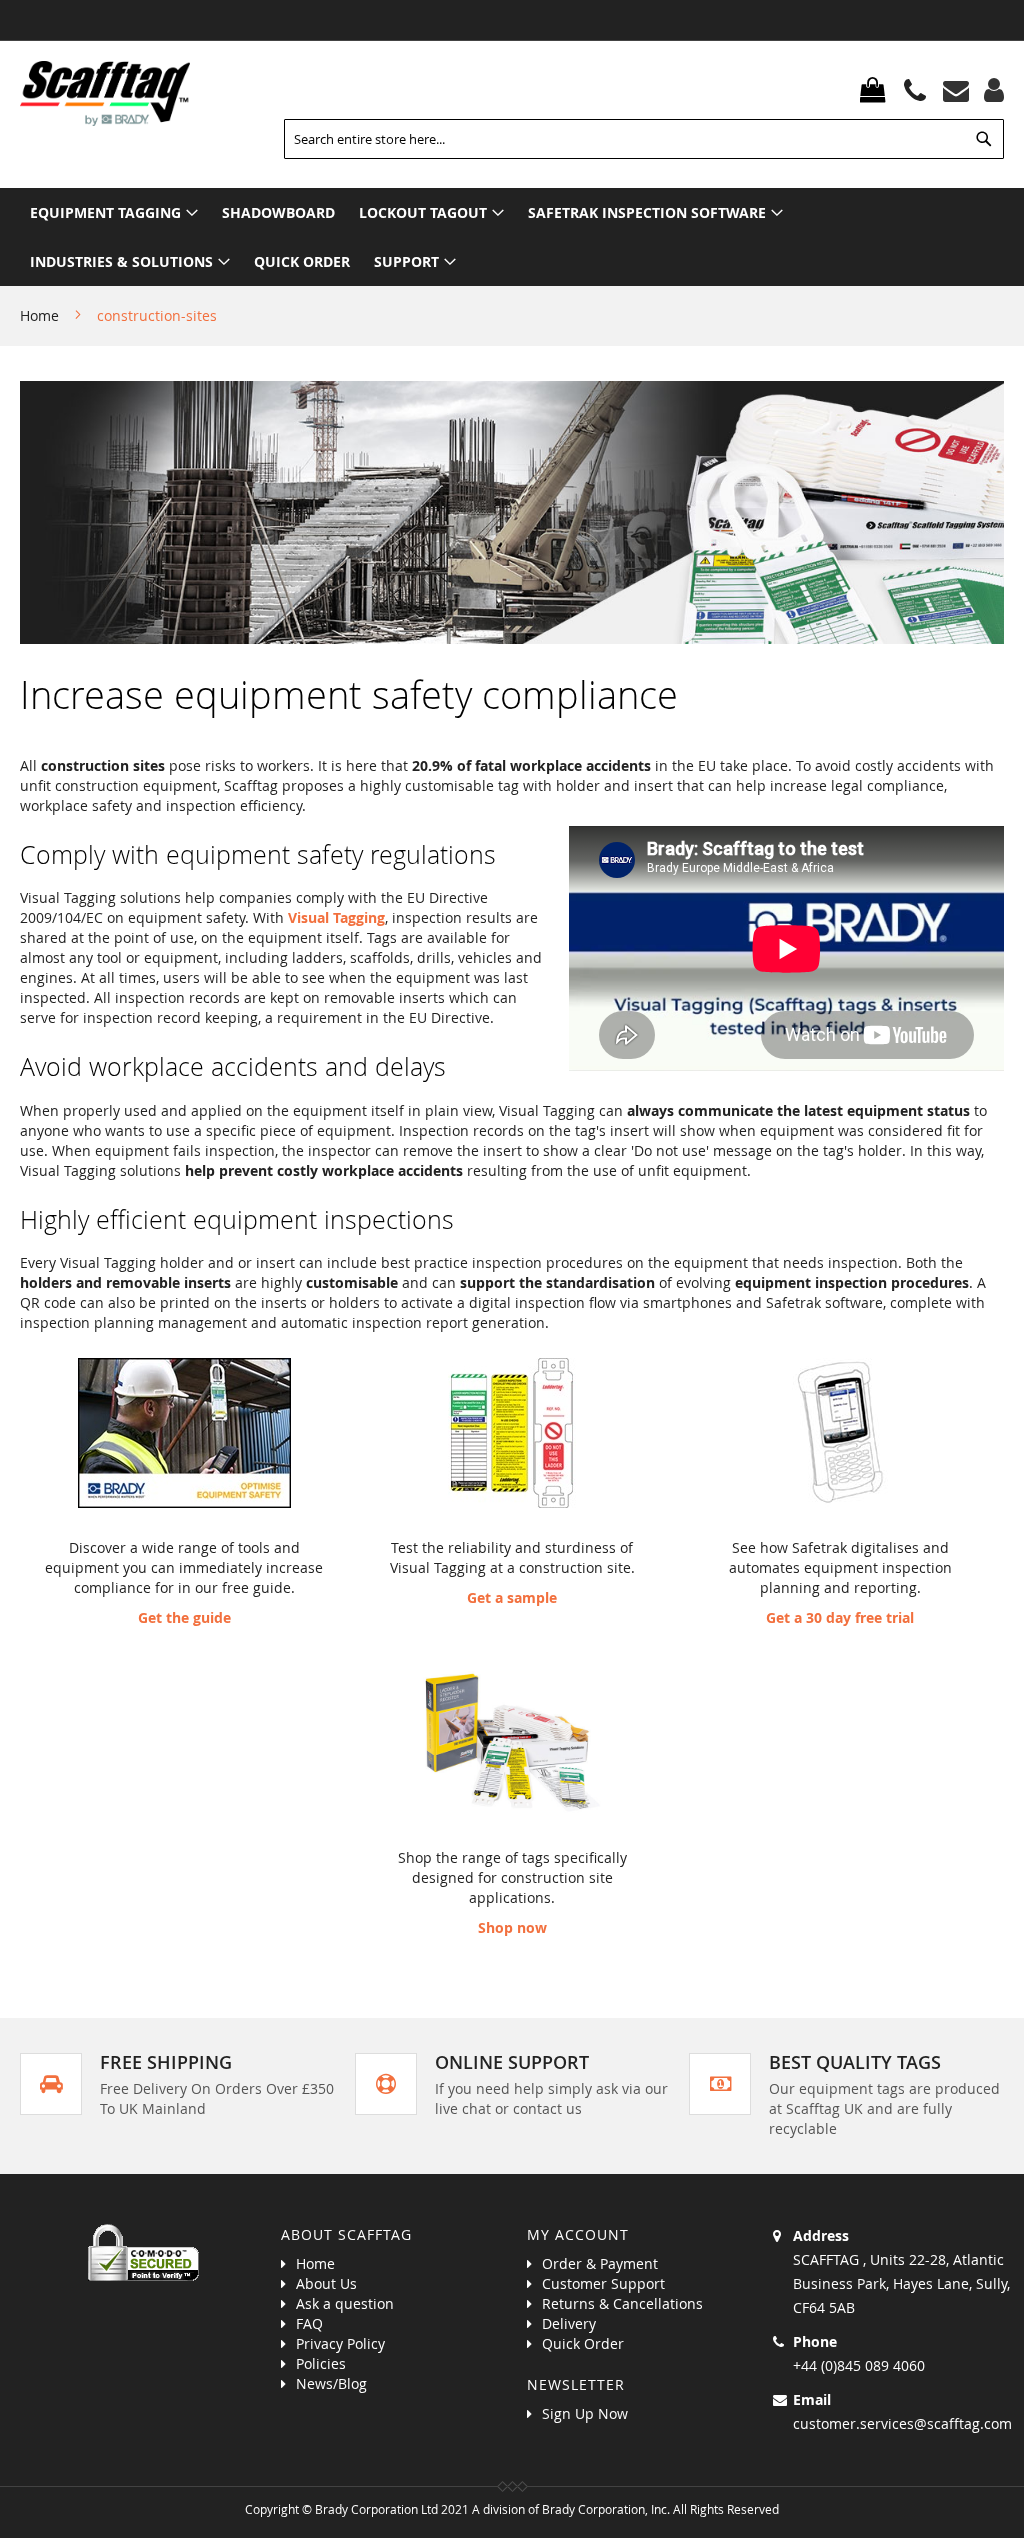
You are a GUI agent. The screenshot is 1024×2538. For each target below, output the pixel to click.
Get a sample (512, 1597)
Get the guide (184, 1617)
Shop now (512, 1927)
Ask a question (345, 2303)
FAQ (309, 2323)
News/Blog (331, 2383)
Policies (321, 2363)
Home (41, 315)
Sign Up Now (585, 2413)
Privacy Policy (340, 2343)
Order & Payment (600, 2263)
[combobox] (644, 139)
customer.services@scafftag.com (902, 2423)
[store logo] (105, 93)
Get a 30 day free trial (840, 1617)
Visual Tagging (336, 917)
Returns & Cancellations (622, 2303)
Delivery (569, 2323)
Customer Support (603, 2283)
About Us (326, 2283)
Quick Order (583, 2343)
